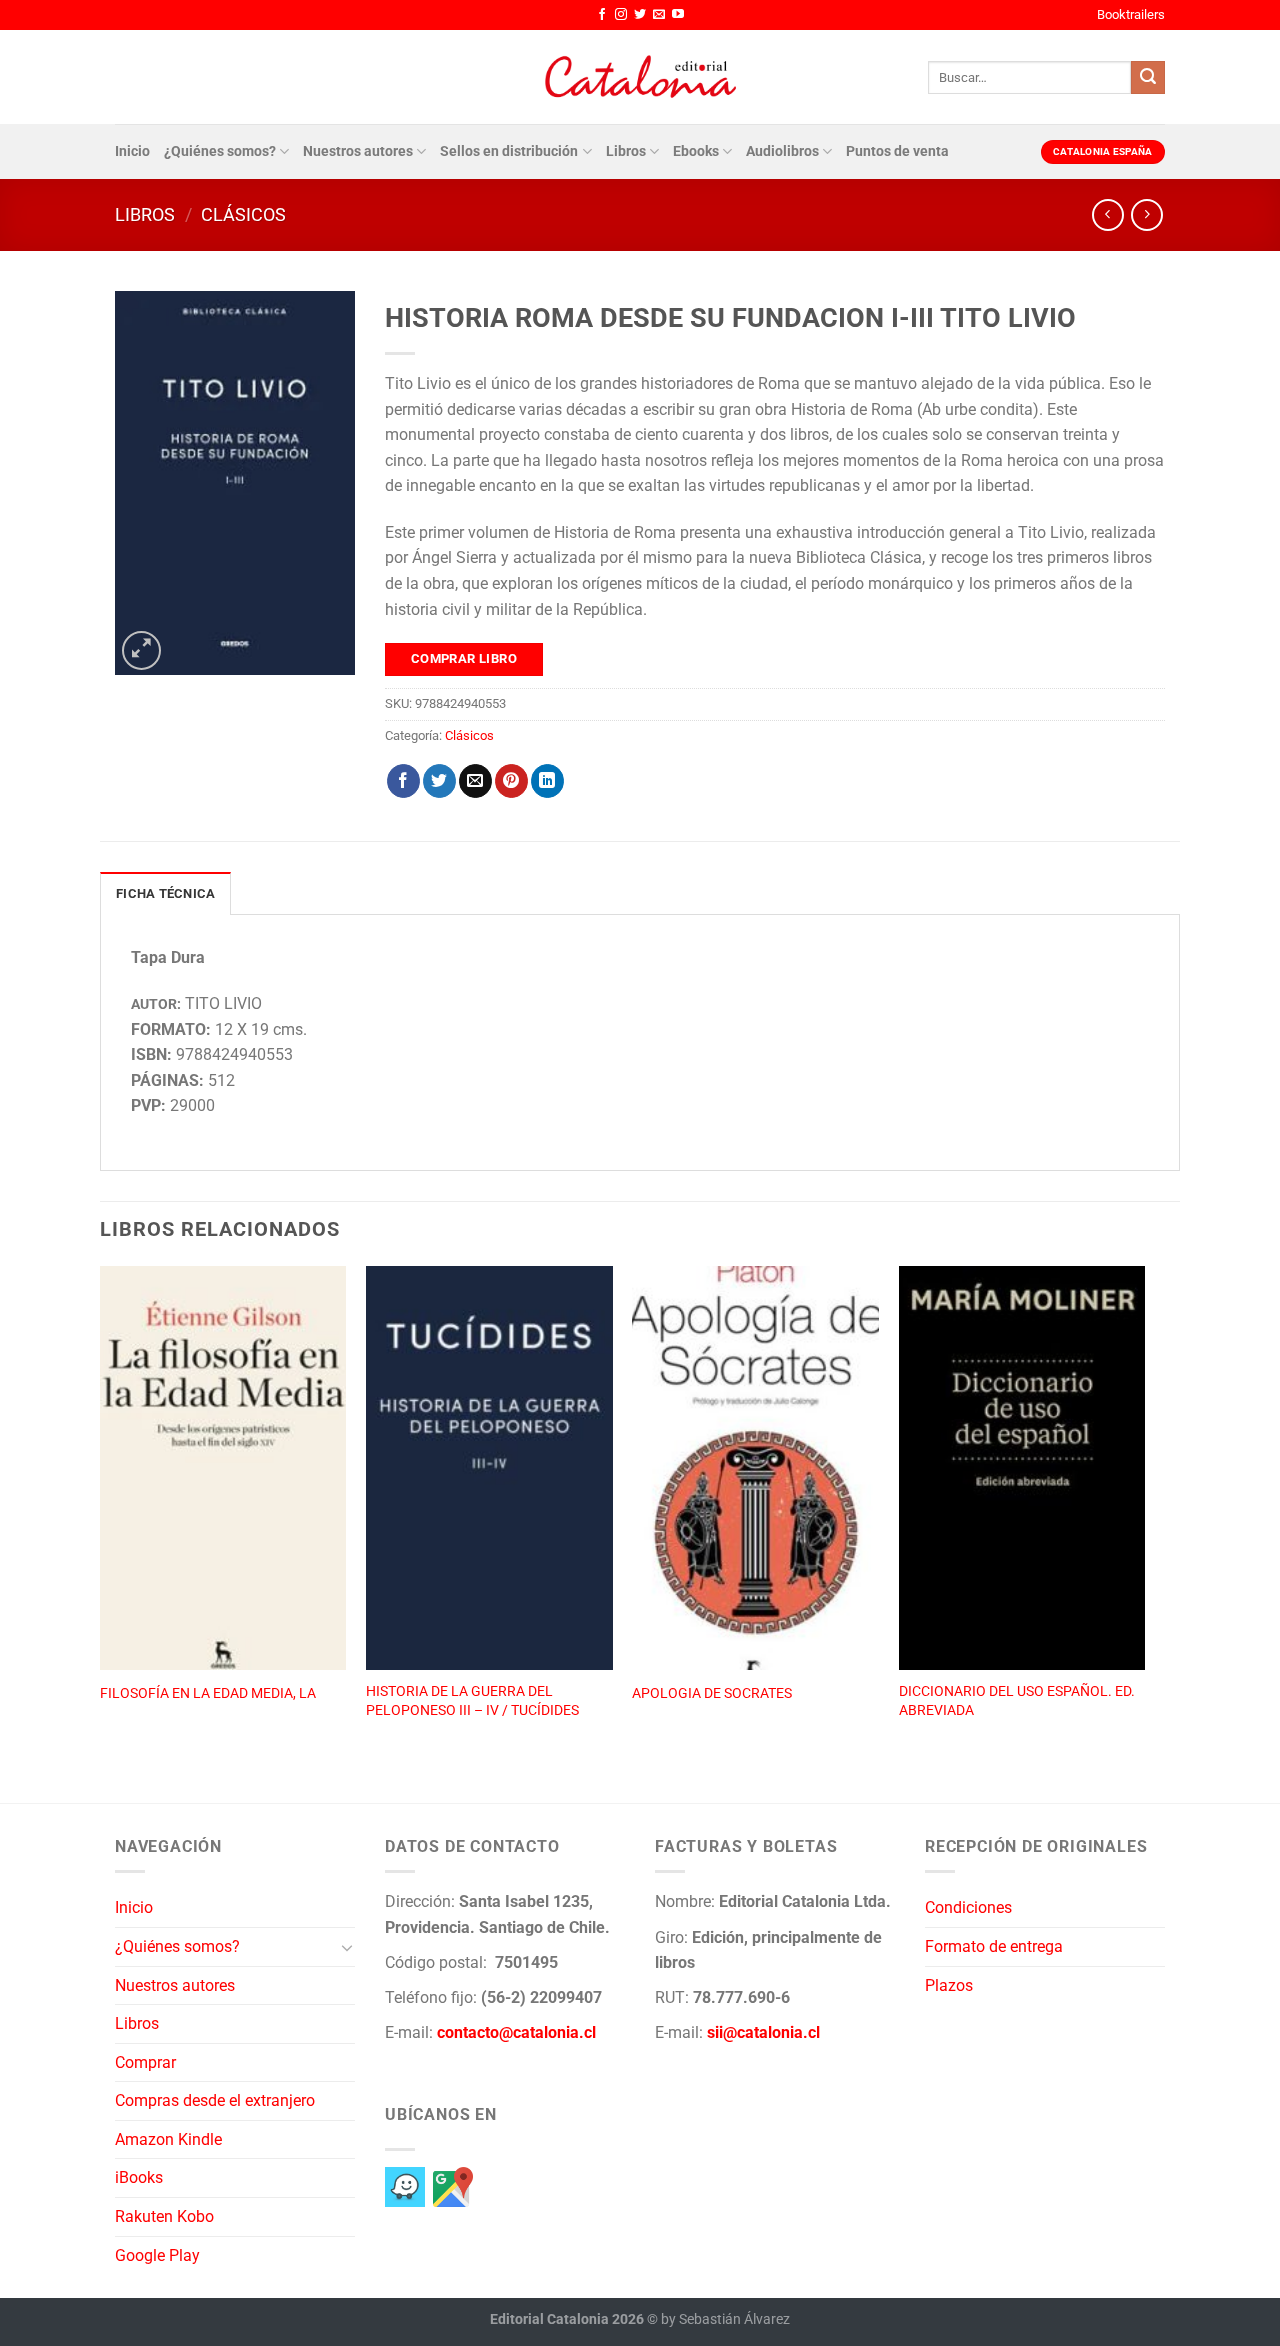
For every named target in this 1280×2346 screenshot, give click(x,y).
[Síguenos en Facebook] (602, 15)
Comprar (145, 2062)
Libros (626, 151)
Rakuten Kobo (164, 2216)
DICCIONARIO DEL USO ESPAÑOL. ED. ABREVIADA (1017, 1701)
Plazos (949, 1985)
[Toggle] (347, 1947)
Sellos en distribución (509, 151)
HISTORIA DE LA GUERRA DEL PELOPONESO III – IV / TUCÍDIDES (472, 1701)
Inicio (132, 151)
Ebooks (696, 151)
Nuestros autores (358, 151)
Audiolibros (782, 151)
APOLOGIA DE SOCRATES (712, 1693)
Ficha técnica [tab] (165, 893)
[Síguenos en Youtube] (678, 15)
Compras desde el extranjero (215, 2100)
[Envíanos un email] (659, 15)
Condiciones (968, 1907)
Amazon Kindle (168, 2139)
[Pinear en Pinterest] (511, 781)
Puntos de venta (897, 151)
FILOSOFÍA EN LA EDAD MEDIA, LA (208, 1693)
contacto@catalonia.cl (516, 2032)
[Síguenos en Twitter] (640, 15)
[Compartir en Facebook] (403, 781)
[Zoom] (141, 650)
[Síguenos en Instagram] (621, 15)
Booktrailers (1131, 14)
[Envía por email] (475, 781)
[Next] (1144, 1513)
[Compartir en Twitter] (439, 781)
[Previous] (101, 1513)
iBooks (139, 2177)
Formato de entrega (994, 1946)
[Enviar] (1148, 78)
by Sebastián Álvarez (725, 2319)
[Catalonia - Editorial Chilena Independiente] (640, 77)
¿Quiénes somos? (220, 151)
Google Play (157, 2255)
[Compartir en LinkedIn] (547, 781)
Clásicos (243, 214)
